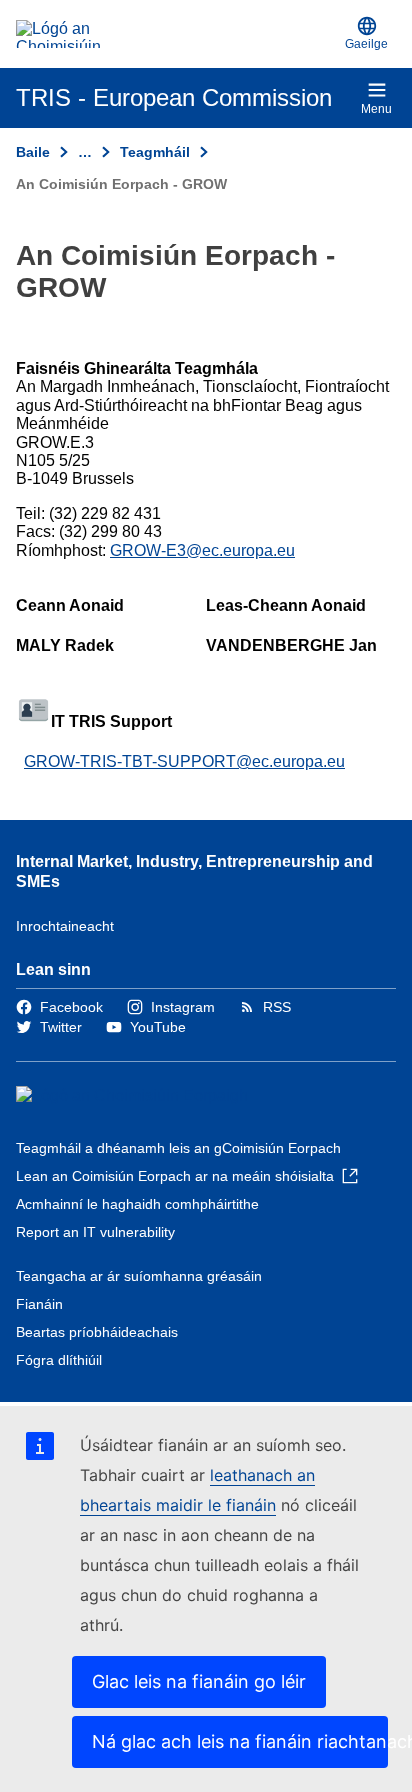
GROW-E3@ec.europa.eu (202, 550)
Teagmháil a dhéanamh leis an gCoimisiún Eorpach (178, 1148)
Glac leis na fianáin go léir (199, 1681)
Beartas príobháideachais (97, 1332)
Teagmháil (155, 152)
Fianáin (39, 1304)
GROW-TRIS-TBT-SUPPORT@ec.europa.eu (184, 761)
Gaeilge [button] (366, 44)
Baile (33, 152)
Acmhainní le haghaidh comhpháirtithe (137, 1204)
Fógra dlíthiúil (59, 1360)
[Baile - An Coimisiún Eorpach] (176, 34)
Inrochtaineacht (65, 926)
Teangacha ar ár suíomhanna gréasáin (139, 1276)
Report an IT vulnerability (95, 1232)
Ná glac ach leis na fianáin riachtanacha (240, 1741)
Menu (376, 109)
